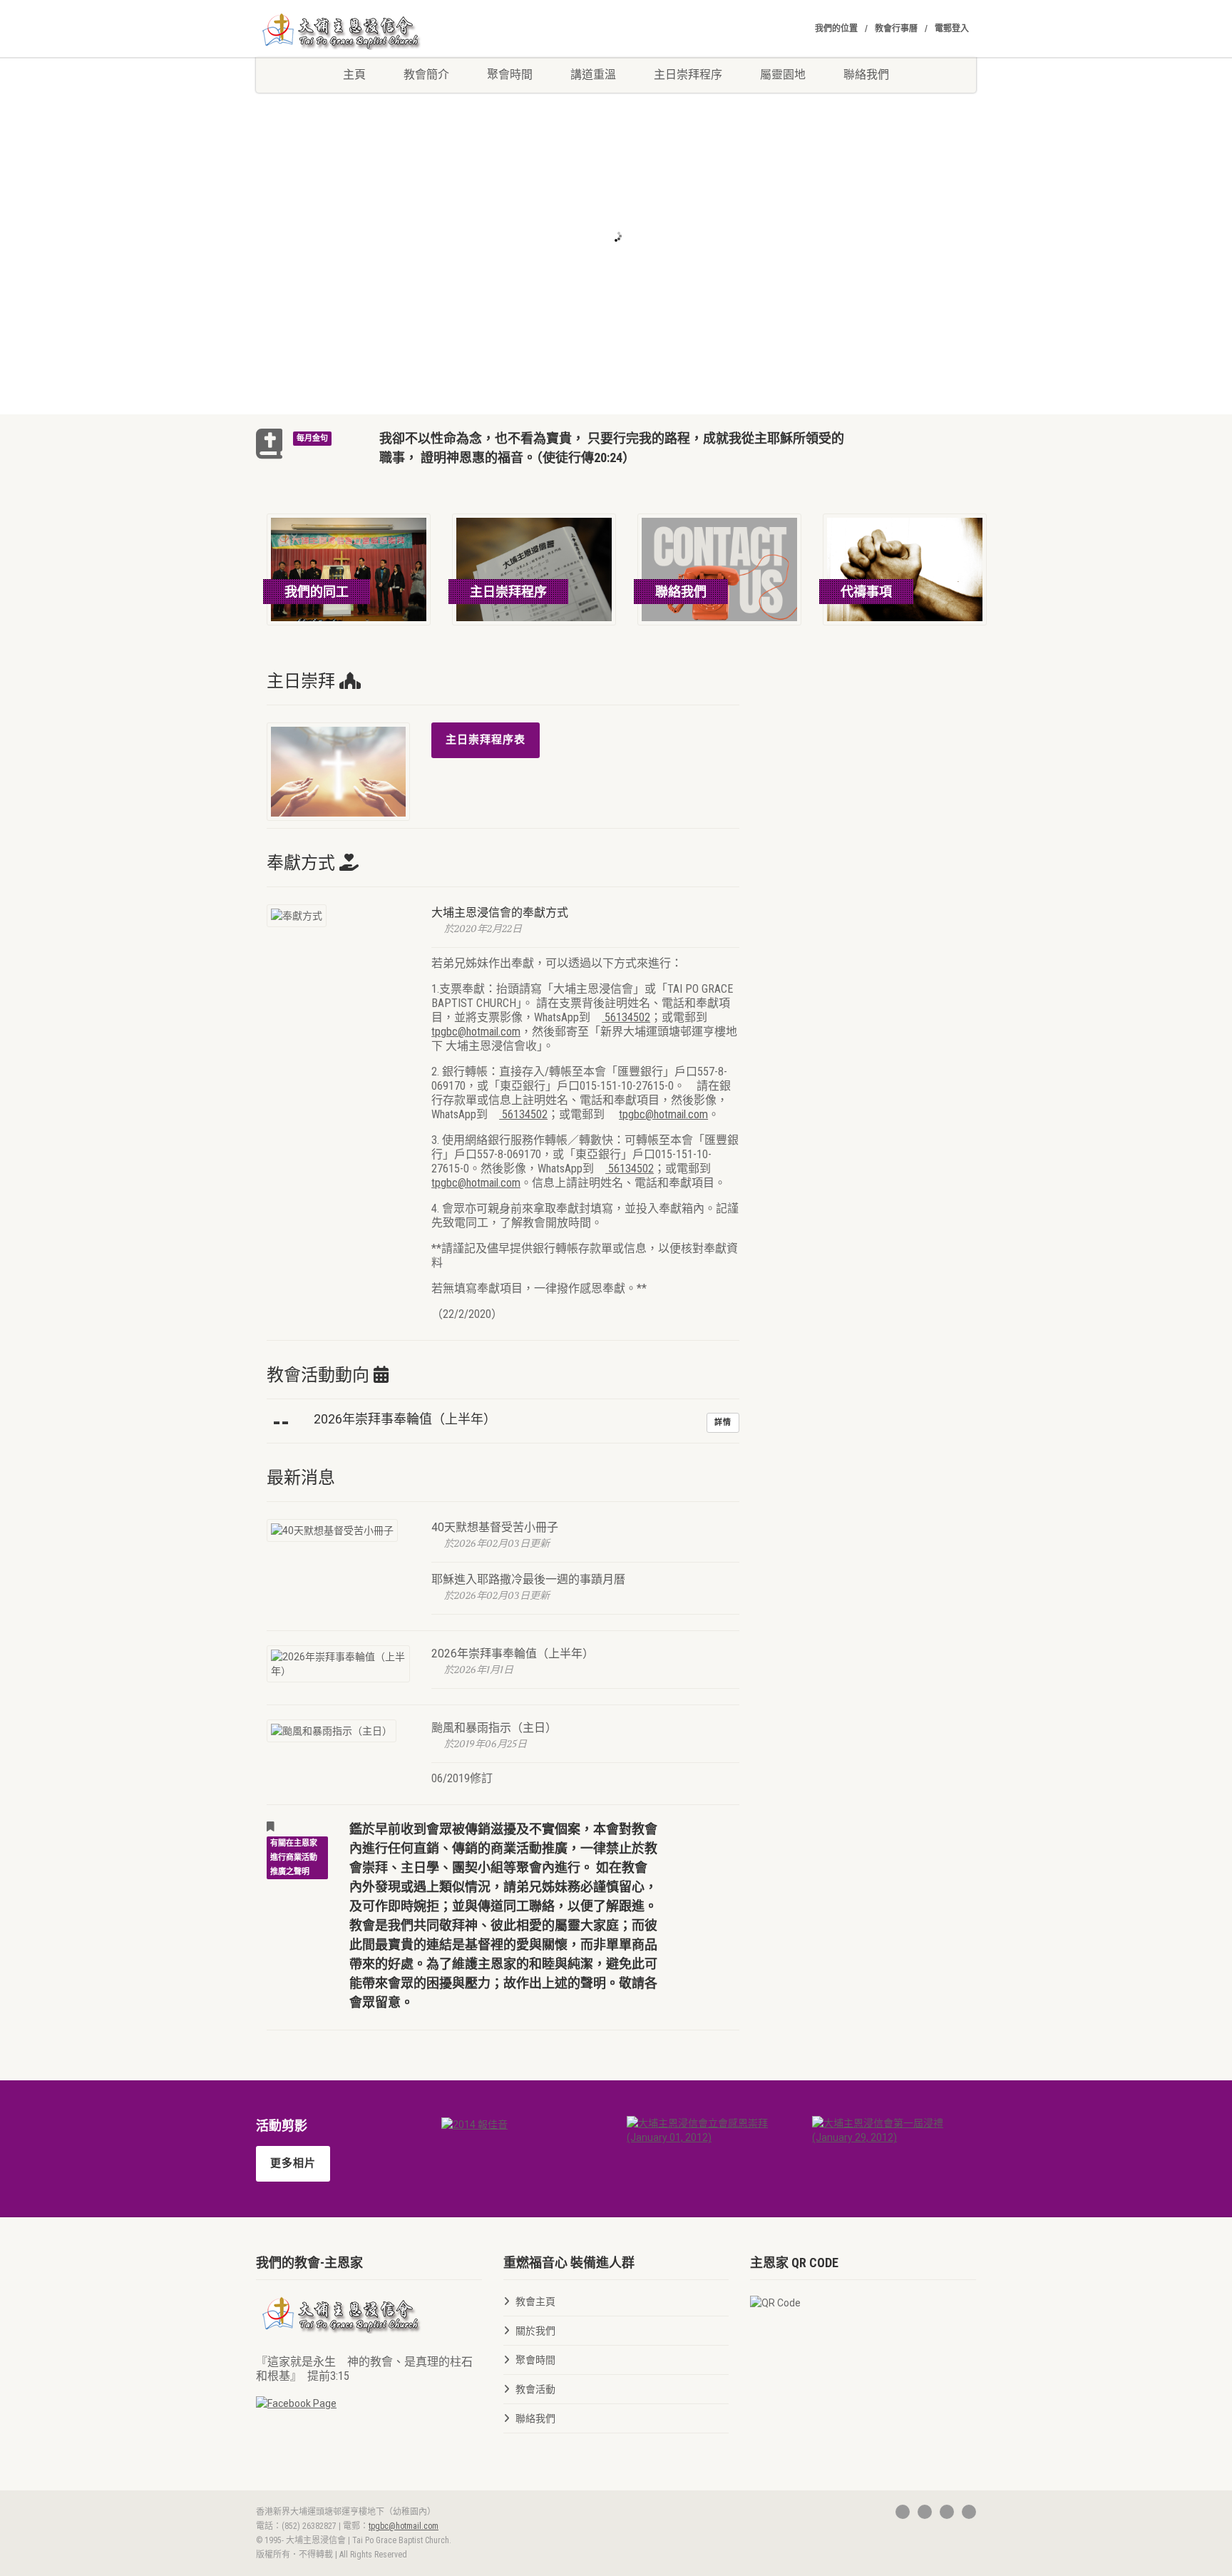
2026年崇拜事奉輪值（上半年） (513, 1654)
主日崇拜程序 (688, 75)
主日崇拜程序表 (486, 740)
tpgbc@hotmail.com (476, 1032)
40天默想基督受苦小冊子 (495, 1527)
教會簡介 (426, 75)
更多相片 (293, 2163)
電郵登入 (952, 29)
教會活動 (535, 2389)
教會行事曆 (896, 29)
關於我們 (535, 2331)
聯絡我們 (866, 75)
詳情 (723, 1422)
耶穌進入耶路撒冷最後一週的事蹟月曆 (528, 1579)
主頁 (354, 75)
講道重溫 (593, 75)
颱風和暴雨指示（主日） (494, 1728)
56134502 (626, 1017)
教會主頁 (535, 2301)
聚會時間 (510, 75)
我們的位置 (836, 29)
